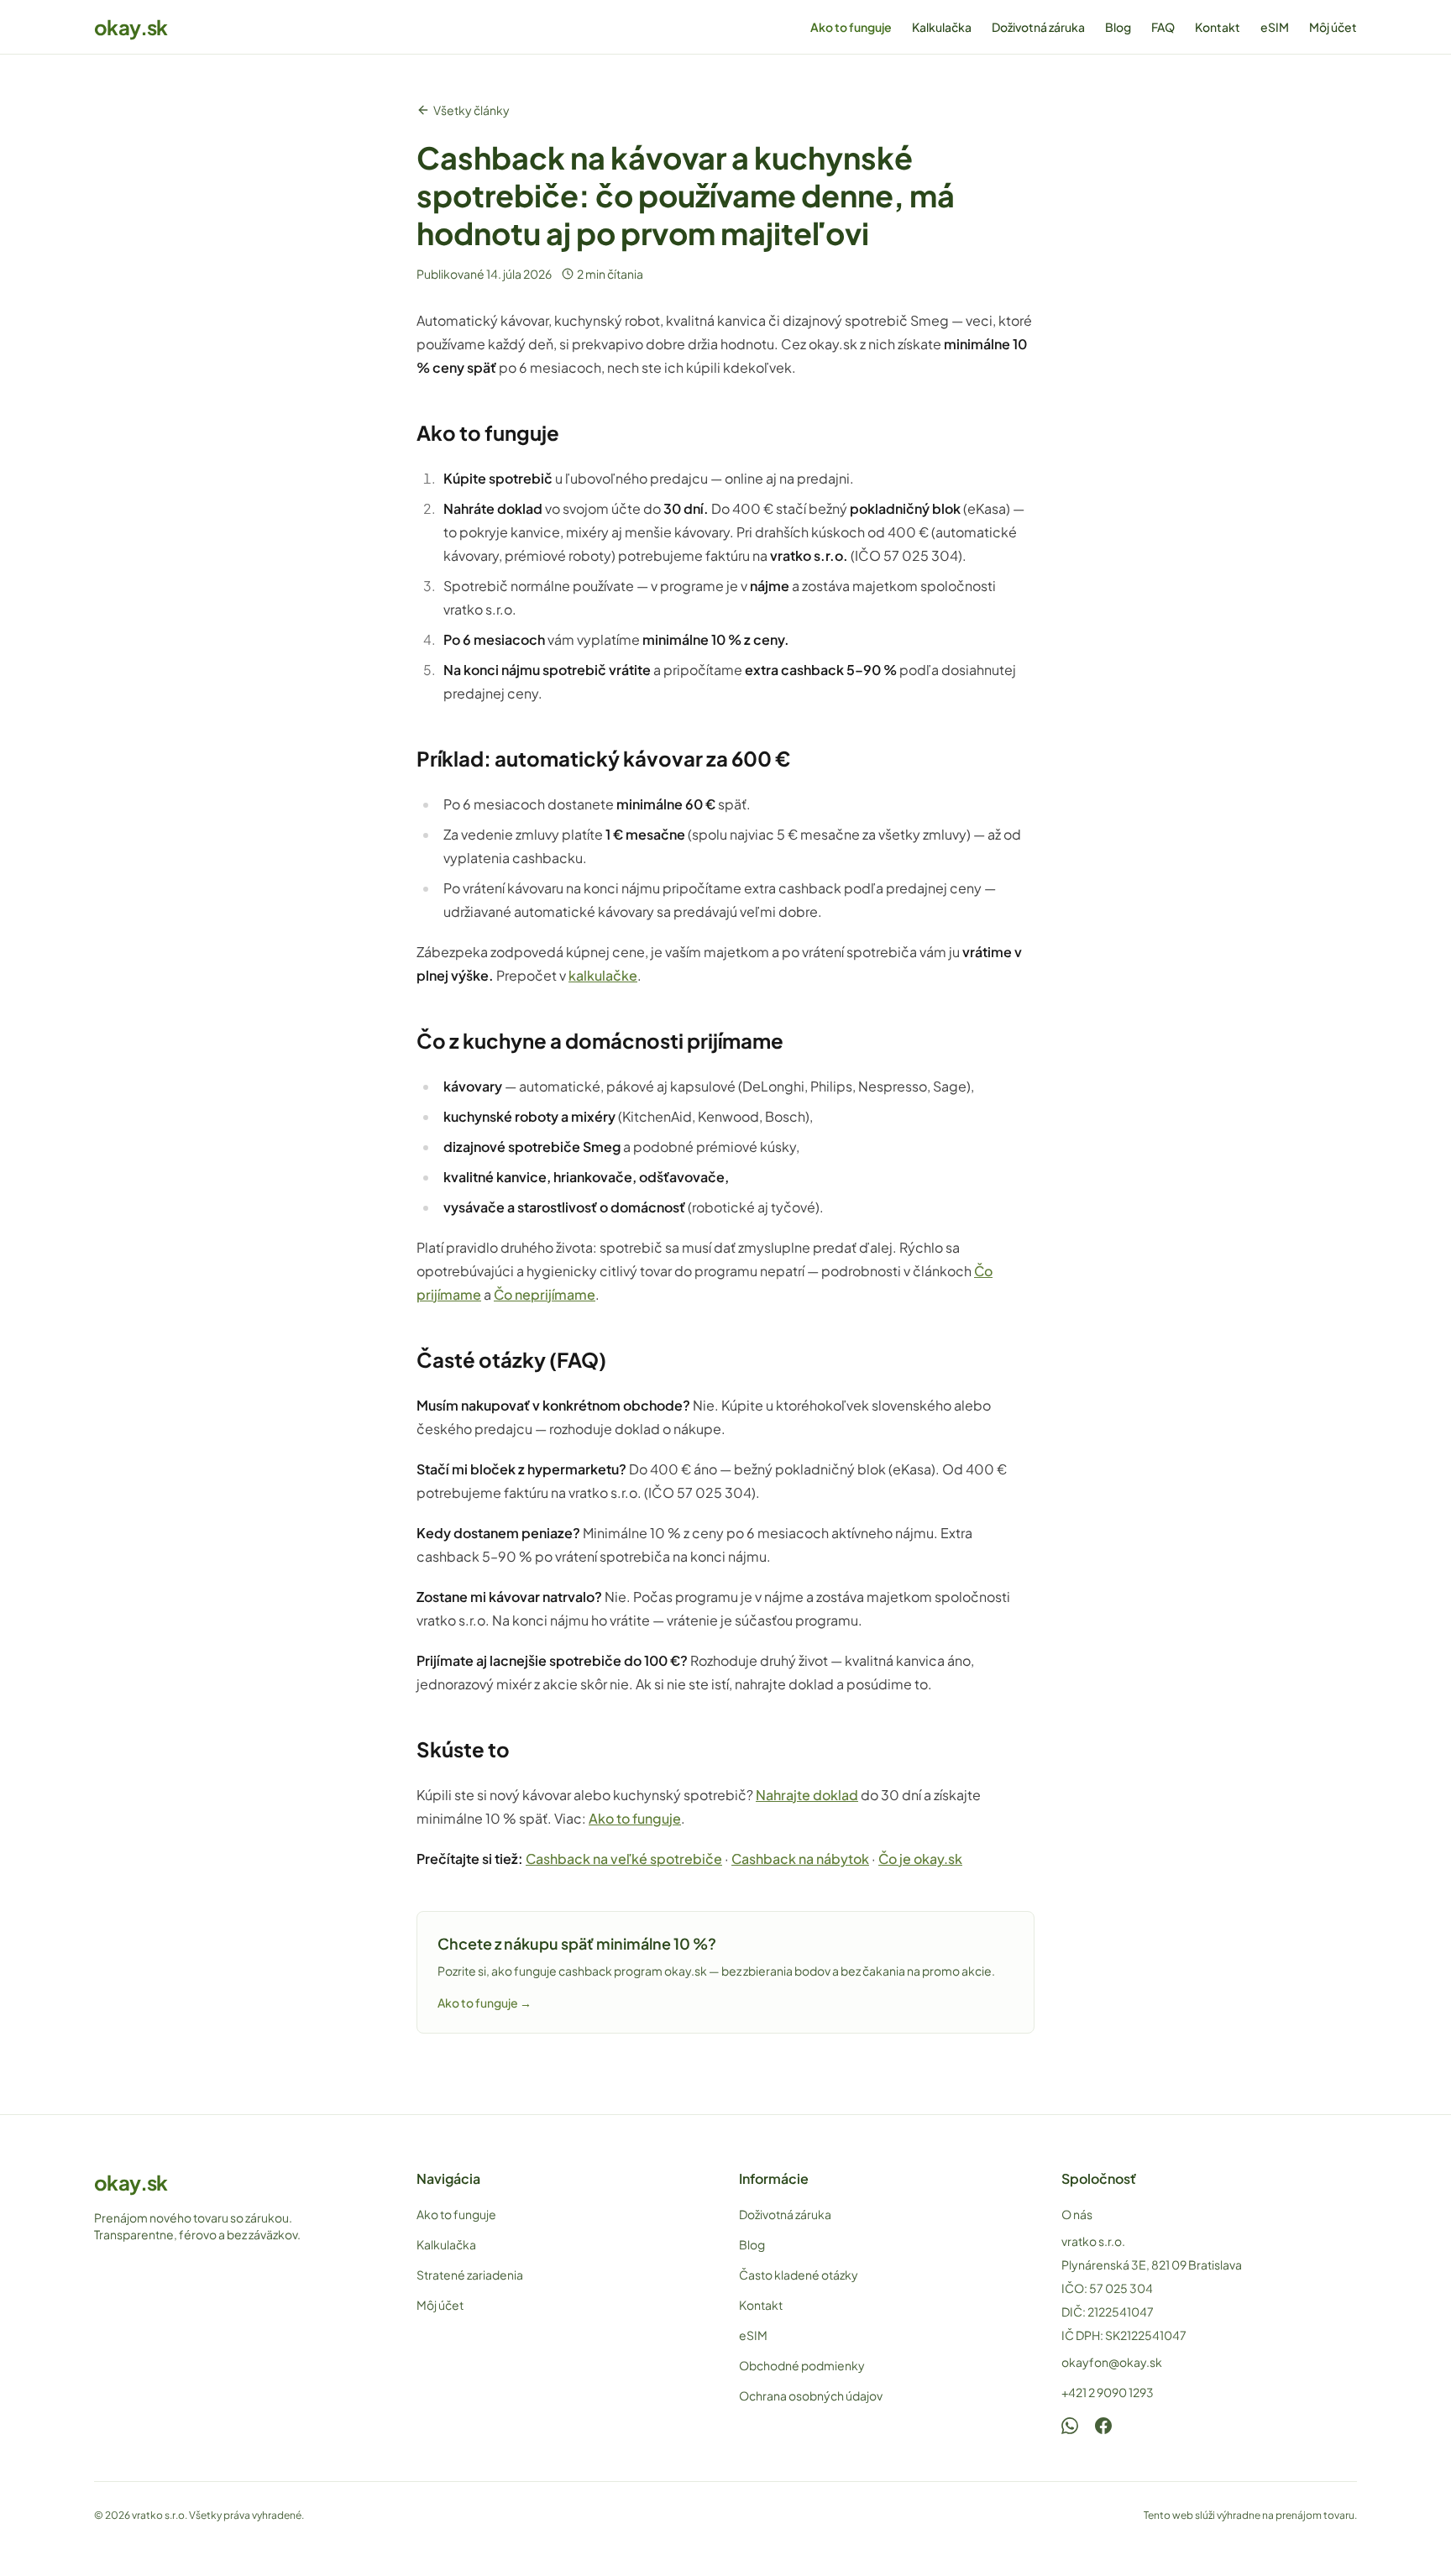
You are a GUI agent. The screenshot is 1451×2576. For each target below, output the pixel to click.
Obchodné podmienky (802, 2365)
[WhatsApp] (1070, 2426)
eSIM (1275, 27)
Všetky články (471, 110)
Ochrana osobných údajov (811, 2395)
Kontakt (1218, 27)
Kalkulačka (942, 27)
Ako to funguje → (485, 2003)
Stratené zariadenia (470, 2275)
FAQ (1163, 27)
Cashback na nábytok (800, 1859)
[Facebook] (1103, 2426)
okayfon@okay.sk (1112, 2362)
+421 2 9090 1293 (1108, 2392)
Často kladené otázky (799, 2275)
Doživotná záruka (1038, 27)
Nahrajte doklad (807, 1795)
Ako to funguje (851, 27)
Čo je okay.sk (920, 1859)
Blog (1118, 27)
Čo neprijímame (545, 1294)
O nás (1077, 2214)
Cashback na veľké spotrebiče (624, 1859)
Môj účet (1333, 27)
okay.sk (131, 27)
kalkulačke (603, 975)
